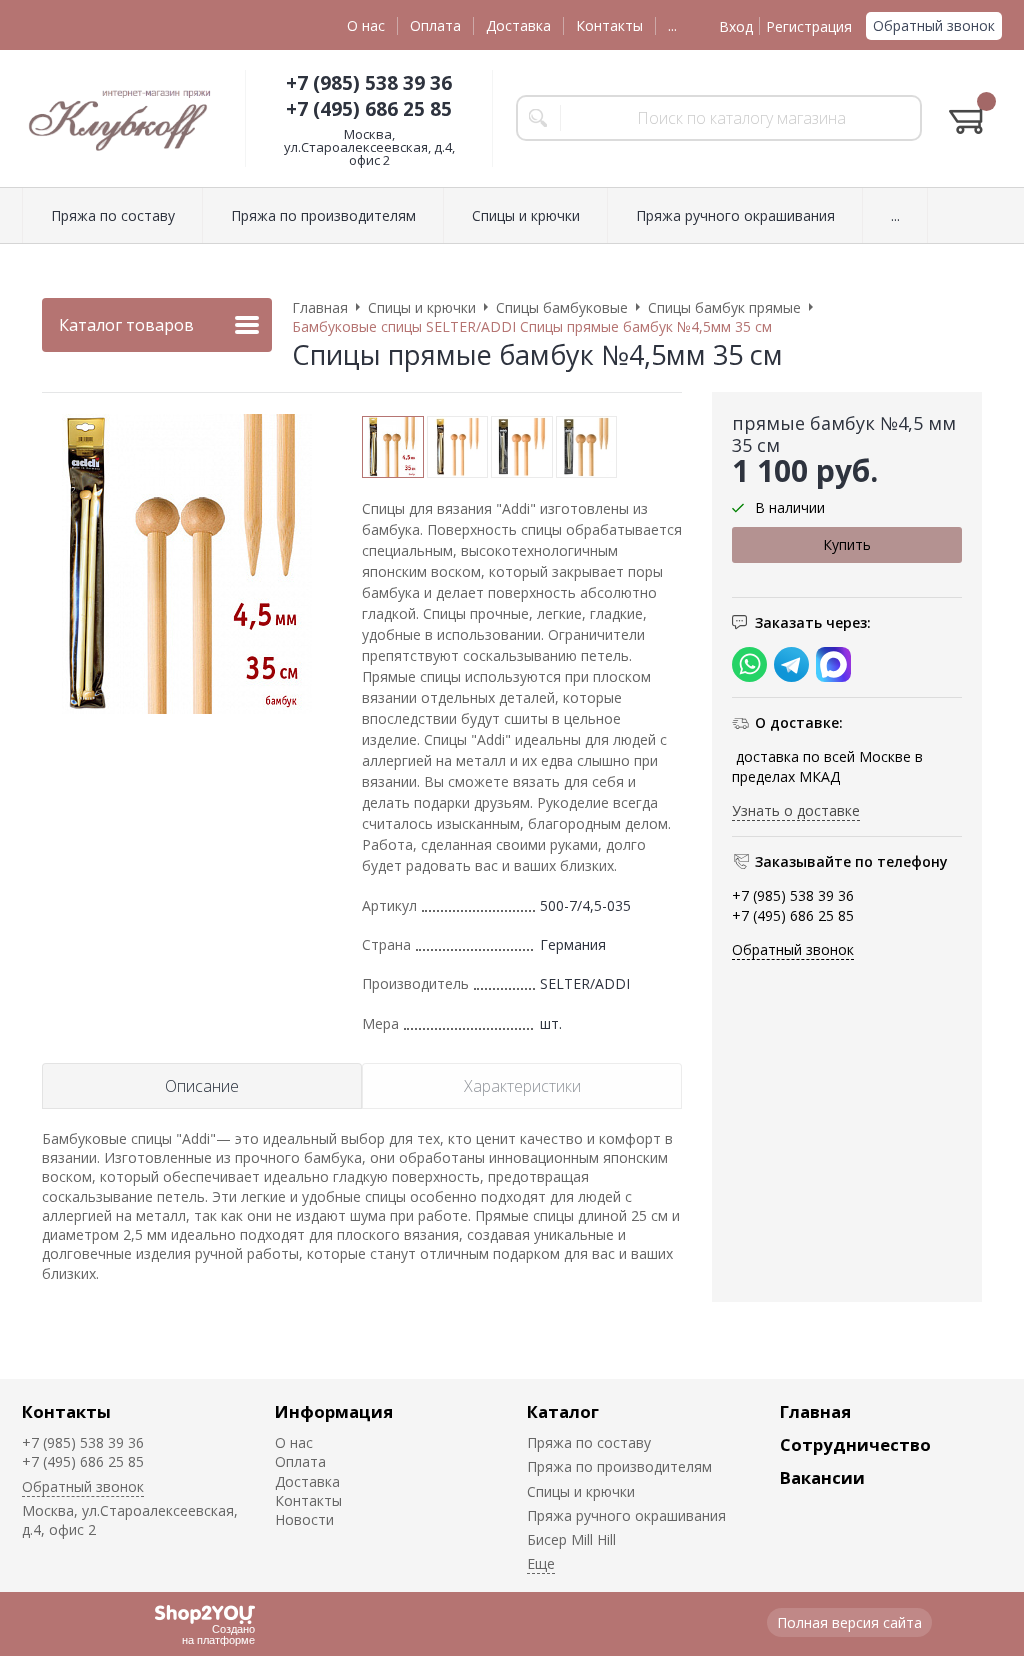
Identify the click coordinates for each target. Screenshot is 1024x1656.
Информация (334, 1411)
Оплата (435, 25)
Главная (815, 1411)
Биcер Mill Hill (571, 1539)
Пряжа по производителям (619, 1466)
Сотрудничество (855, 1444)
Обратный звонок (934, 25)
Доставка (518, 25)
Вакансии (822, 1477)
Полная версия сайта (849, 1622)
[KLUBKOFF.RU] (122, 118)
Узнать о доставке (796, 810)
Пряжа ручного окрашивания (626, 1515)
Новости (304, 1519)
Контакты (609, 25)
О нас (366, 25)
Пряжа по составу (589, 1442)
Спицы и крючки (581, 1491)
